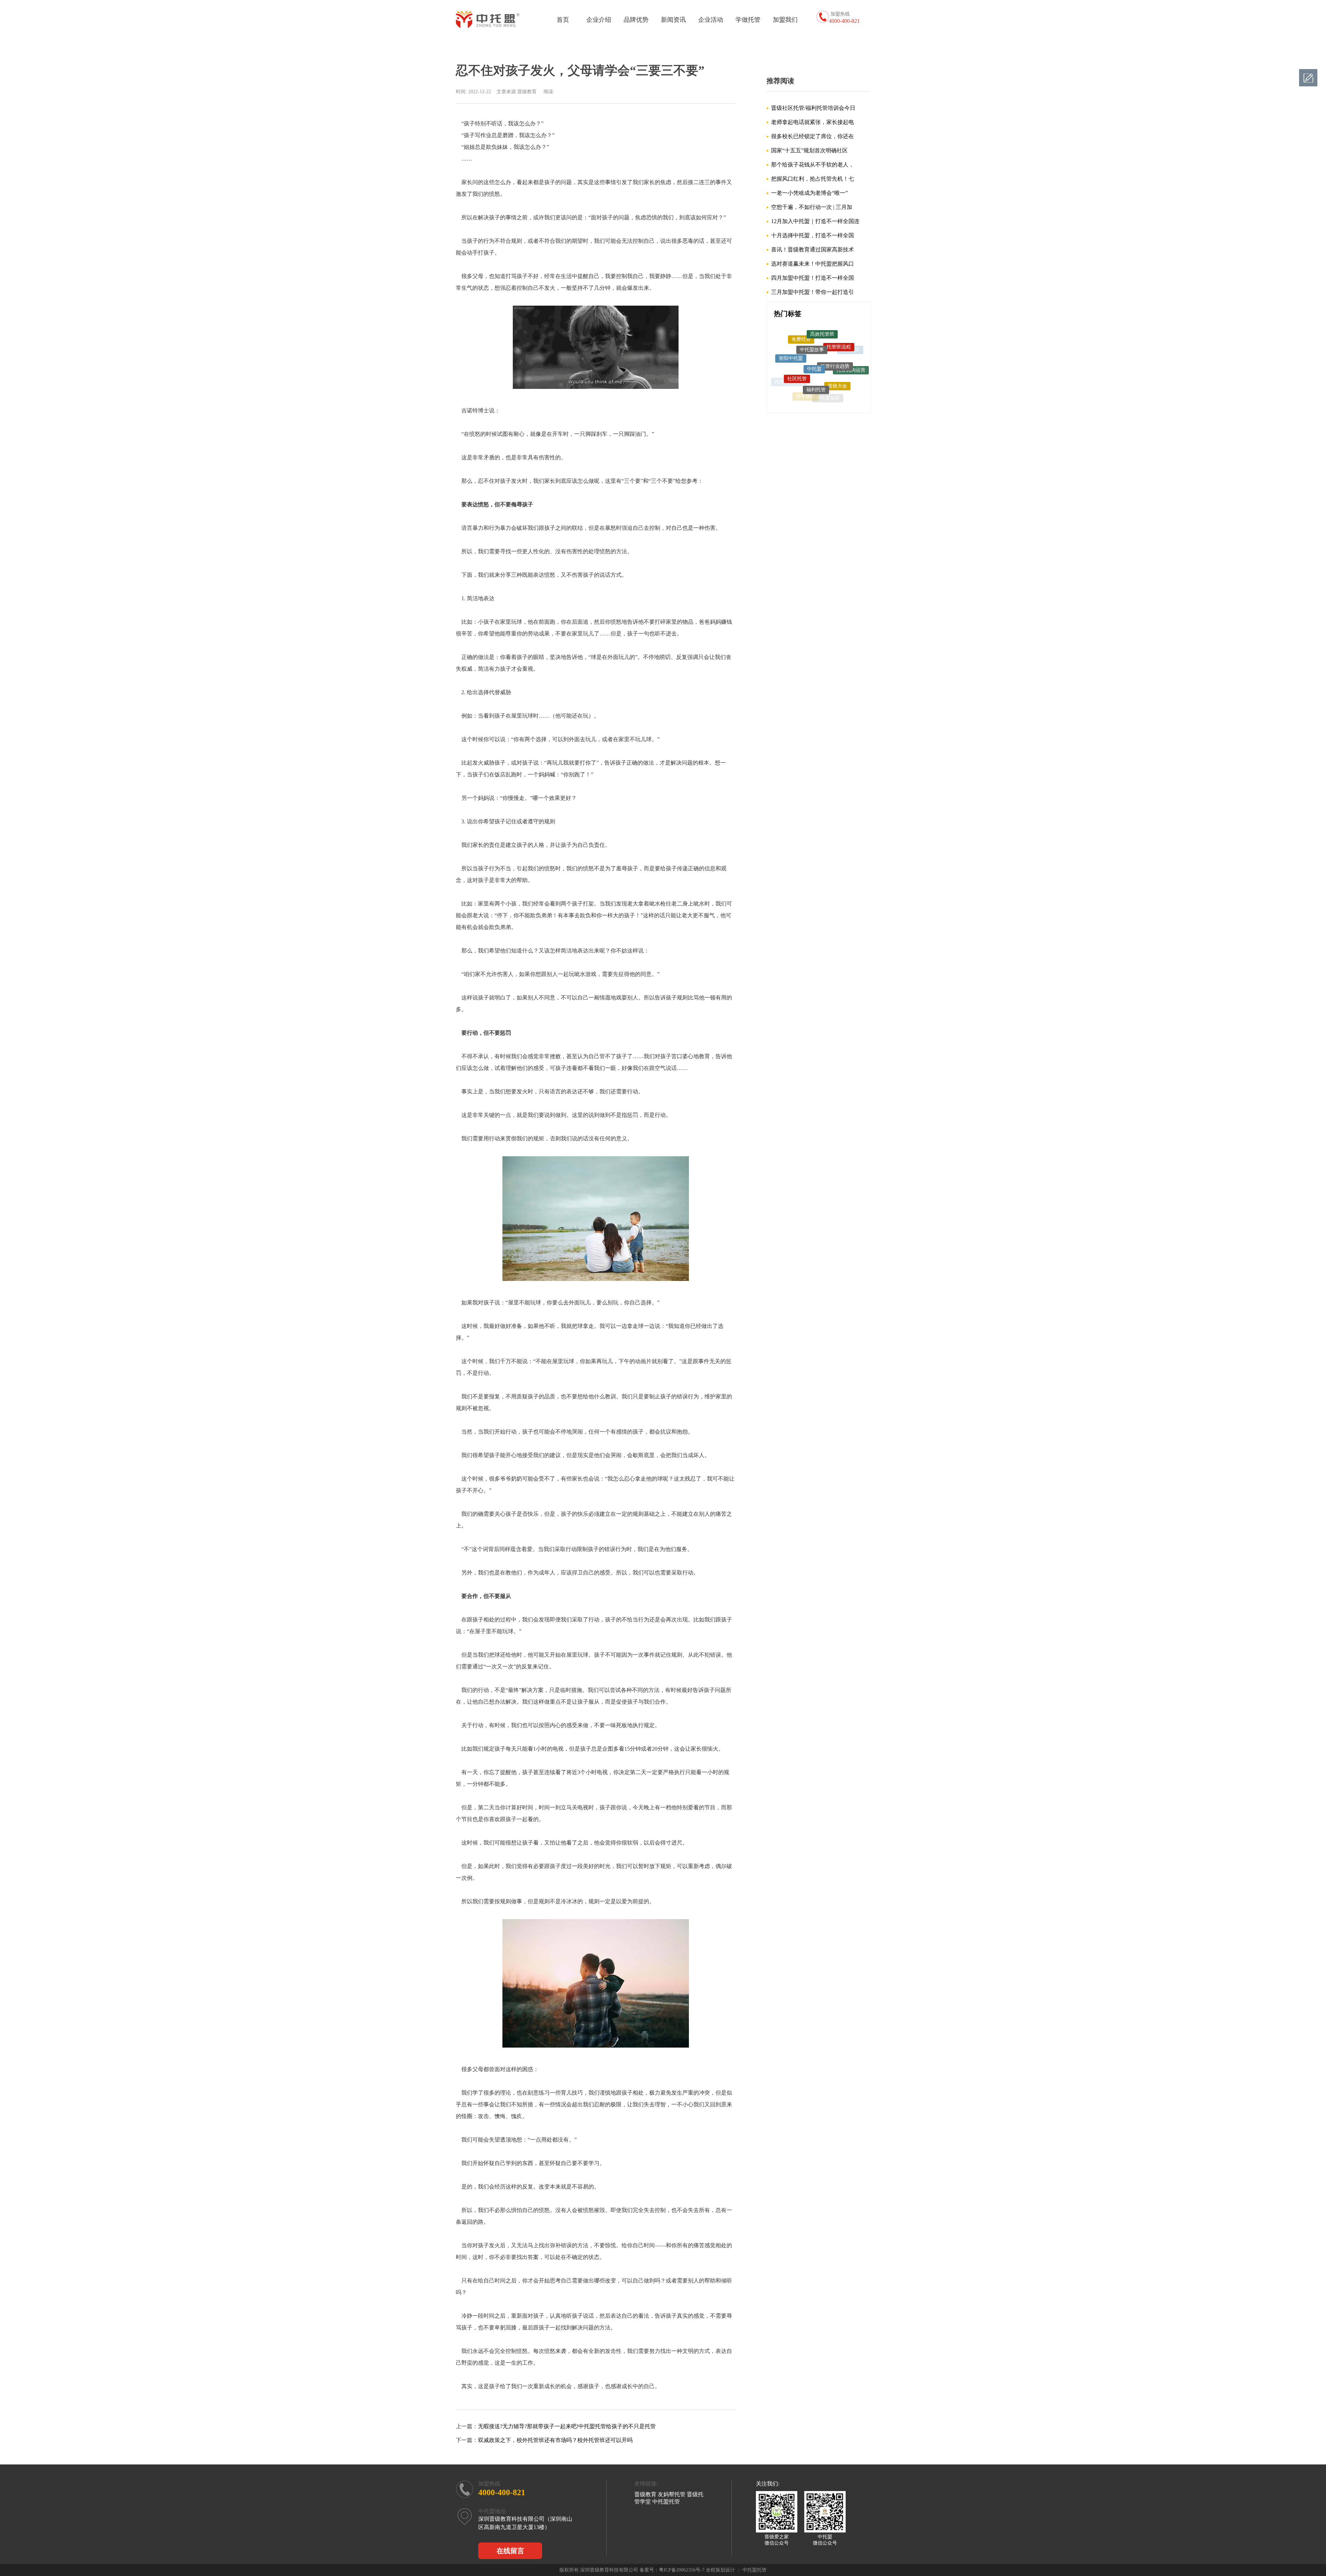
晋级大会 (837, 339)
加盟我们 (785, 20)
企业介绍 (599, 20)
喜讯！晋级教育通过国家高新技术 (813, 250)
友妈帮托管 (672, 2494)
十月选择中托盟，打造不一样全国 (813, 235)
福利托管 (816, 334)
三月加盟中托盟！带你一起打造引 (813, 292)
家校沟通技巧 (837, 385)
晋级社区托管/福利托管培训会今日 (813, 108)
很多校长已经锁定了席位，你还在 (813, 136)
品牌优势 (636, 20)
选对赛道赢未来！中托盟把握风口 (813, 264)
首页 (563, 20)
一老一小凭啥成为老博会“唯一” (809, 193)
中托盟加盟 (828, 352)
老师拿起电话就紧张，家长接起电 (813, 122)
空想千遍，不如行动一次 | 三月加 (812, 207)
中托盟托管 (845, 362)
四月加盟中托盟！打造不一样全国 (813, 278)
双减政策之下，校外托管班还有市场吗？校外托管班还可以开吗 (555, 2440)
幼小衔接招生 (810, 393)
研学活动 (802, 374)
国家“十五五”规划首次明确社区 (809, 150)
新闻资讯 (673, 20)
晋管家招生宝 (823, 374)
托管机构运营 (851, 351)
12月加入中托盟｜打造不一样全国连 (815, 221)
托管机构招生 (789, 358)
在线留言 (510, 2551)
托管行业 (792, 384)
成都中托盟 (851, 376)
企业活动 (711, 20)
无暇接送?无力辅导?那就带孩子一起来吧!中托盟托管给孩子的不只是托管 (567, 2426)
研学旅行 (806, 351)
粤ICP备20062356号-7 (682, 2570)
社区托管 (797, 339)
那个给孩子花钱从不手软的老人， (813, 165)
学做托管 (748, 20)
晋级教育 (645, 2494)
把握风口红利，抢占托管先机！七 (813, 179)
